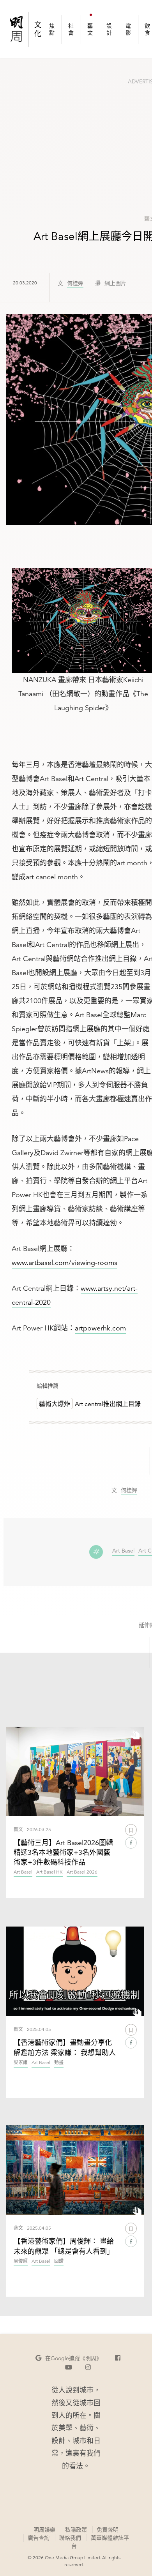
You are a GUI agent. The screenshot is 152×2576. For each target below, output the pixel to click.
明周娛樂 (44, 2530)
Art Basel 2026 (82, 1872)
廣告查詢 (38, 2538)
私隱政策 (76, 2530)
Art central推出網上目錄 (108, 1404)
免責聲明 (108, 2530)
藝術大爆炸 (55, 1404)
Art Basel (123, 1551)
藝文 (18, 1829)
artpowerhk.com (100, 1328)
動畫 (59, 2063)
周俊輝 (21, 2261)
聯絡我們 (70, 2538)
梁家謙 (21, 2063)
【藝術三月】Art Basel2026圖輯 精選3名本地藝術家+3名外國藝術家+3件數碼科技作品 (63, 1852)
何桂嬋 (75, 284)
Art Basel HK (49, 1872)
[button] (69, 2358)
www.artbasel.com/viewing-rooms (65, 1262)
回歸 (59, 2261)
